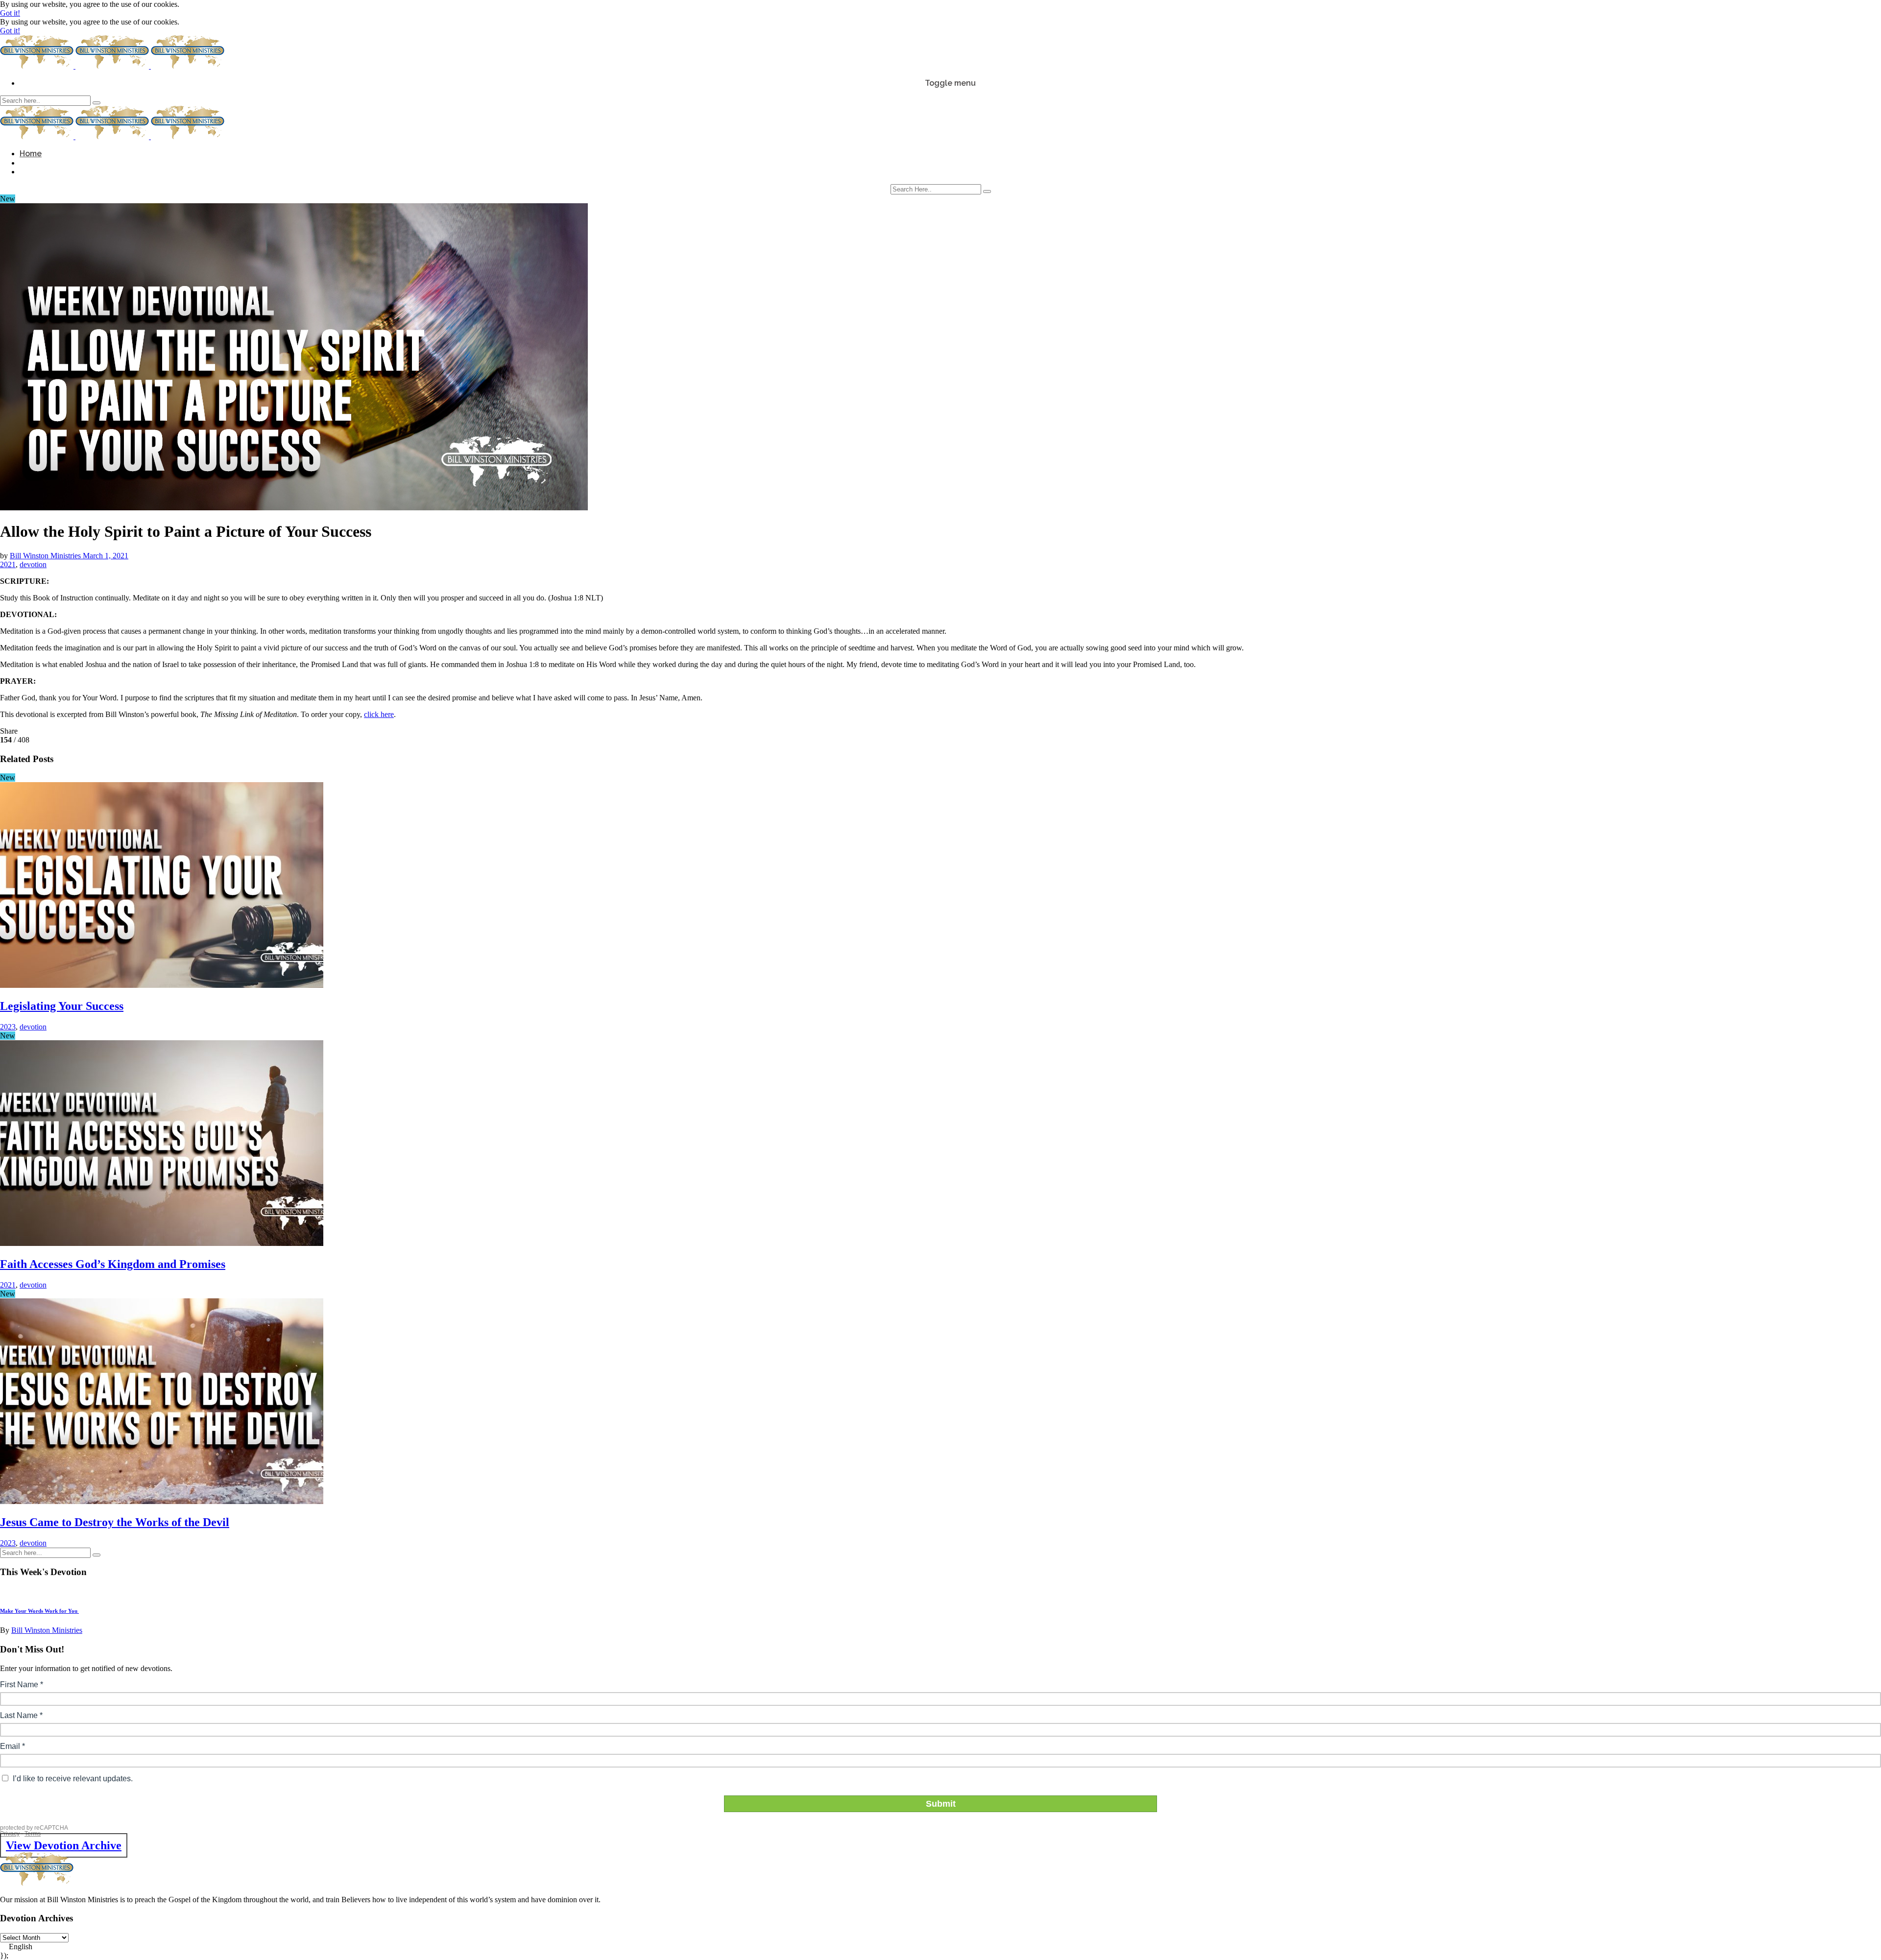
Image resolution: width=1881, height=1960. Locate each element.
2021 (8, 564)
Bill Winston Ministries (46, 556)
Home (31, 154)
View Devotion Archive (64, 1845)
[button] (940, 1947)
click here (379, 714)
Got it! (10, 13)
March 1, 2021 (106, 556)
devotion (33, 564)
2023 (8, 1027)
